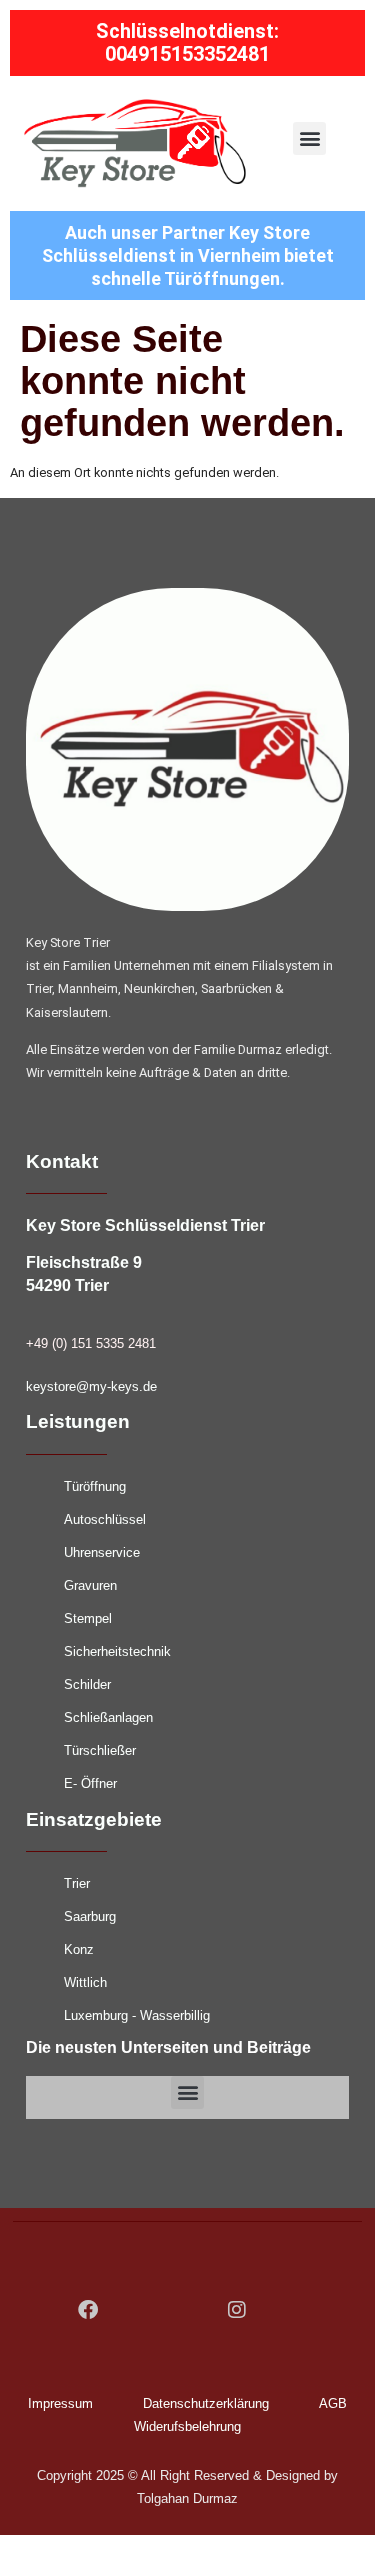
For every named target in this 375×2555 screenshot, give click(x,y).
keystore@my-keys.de (91, 1386)
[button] (309, 138)
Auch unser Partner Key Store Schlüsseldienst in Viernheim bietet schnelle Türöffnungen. (188, 255)
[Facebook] (88, 2310)
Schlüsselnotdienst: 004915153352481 (187, 42)
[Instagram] (237, 2310)
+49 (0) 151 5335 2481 (91, 1343)
